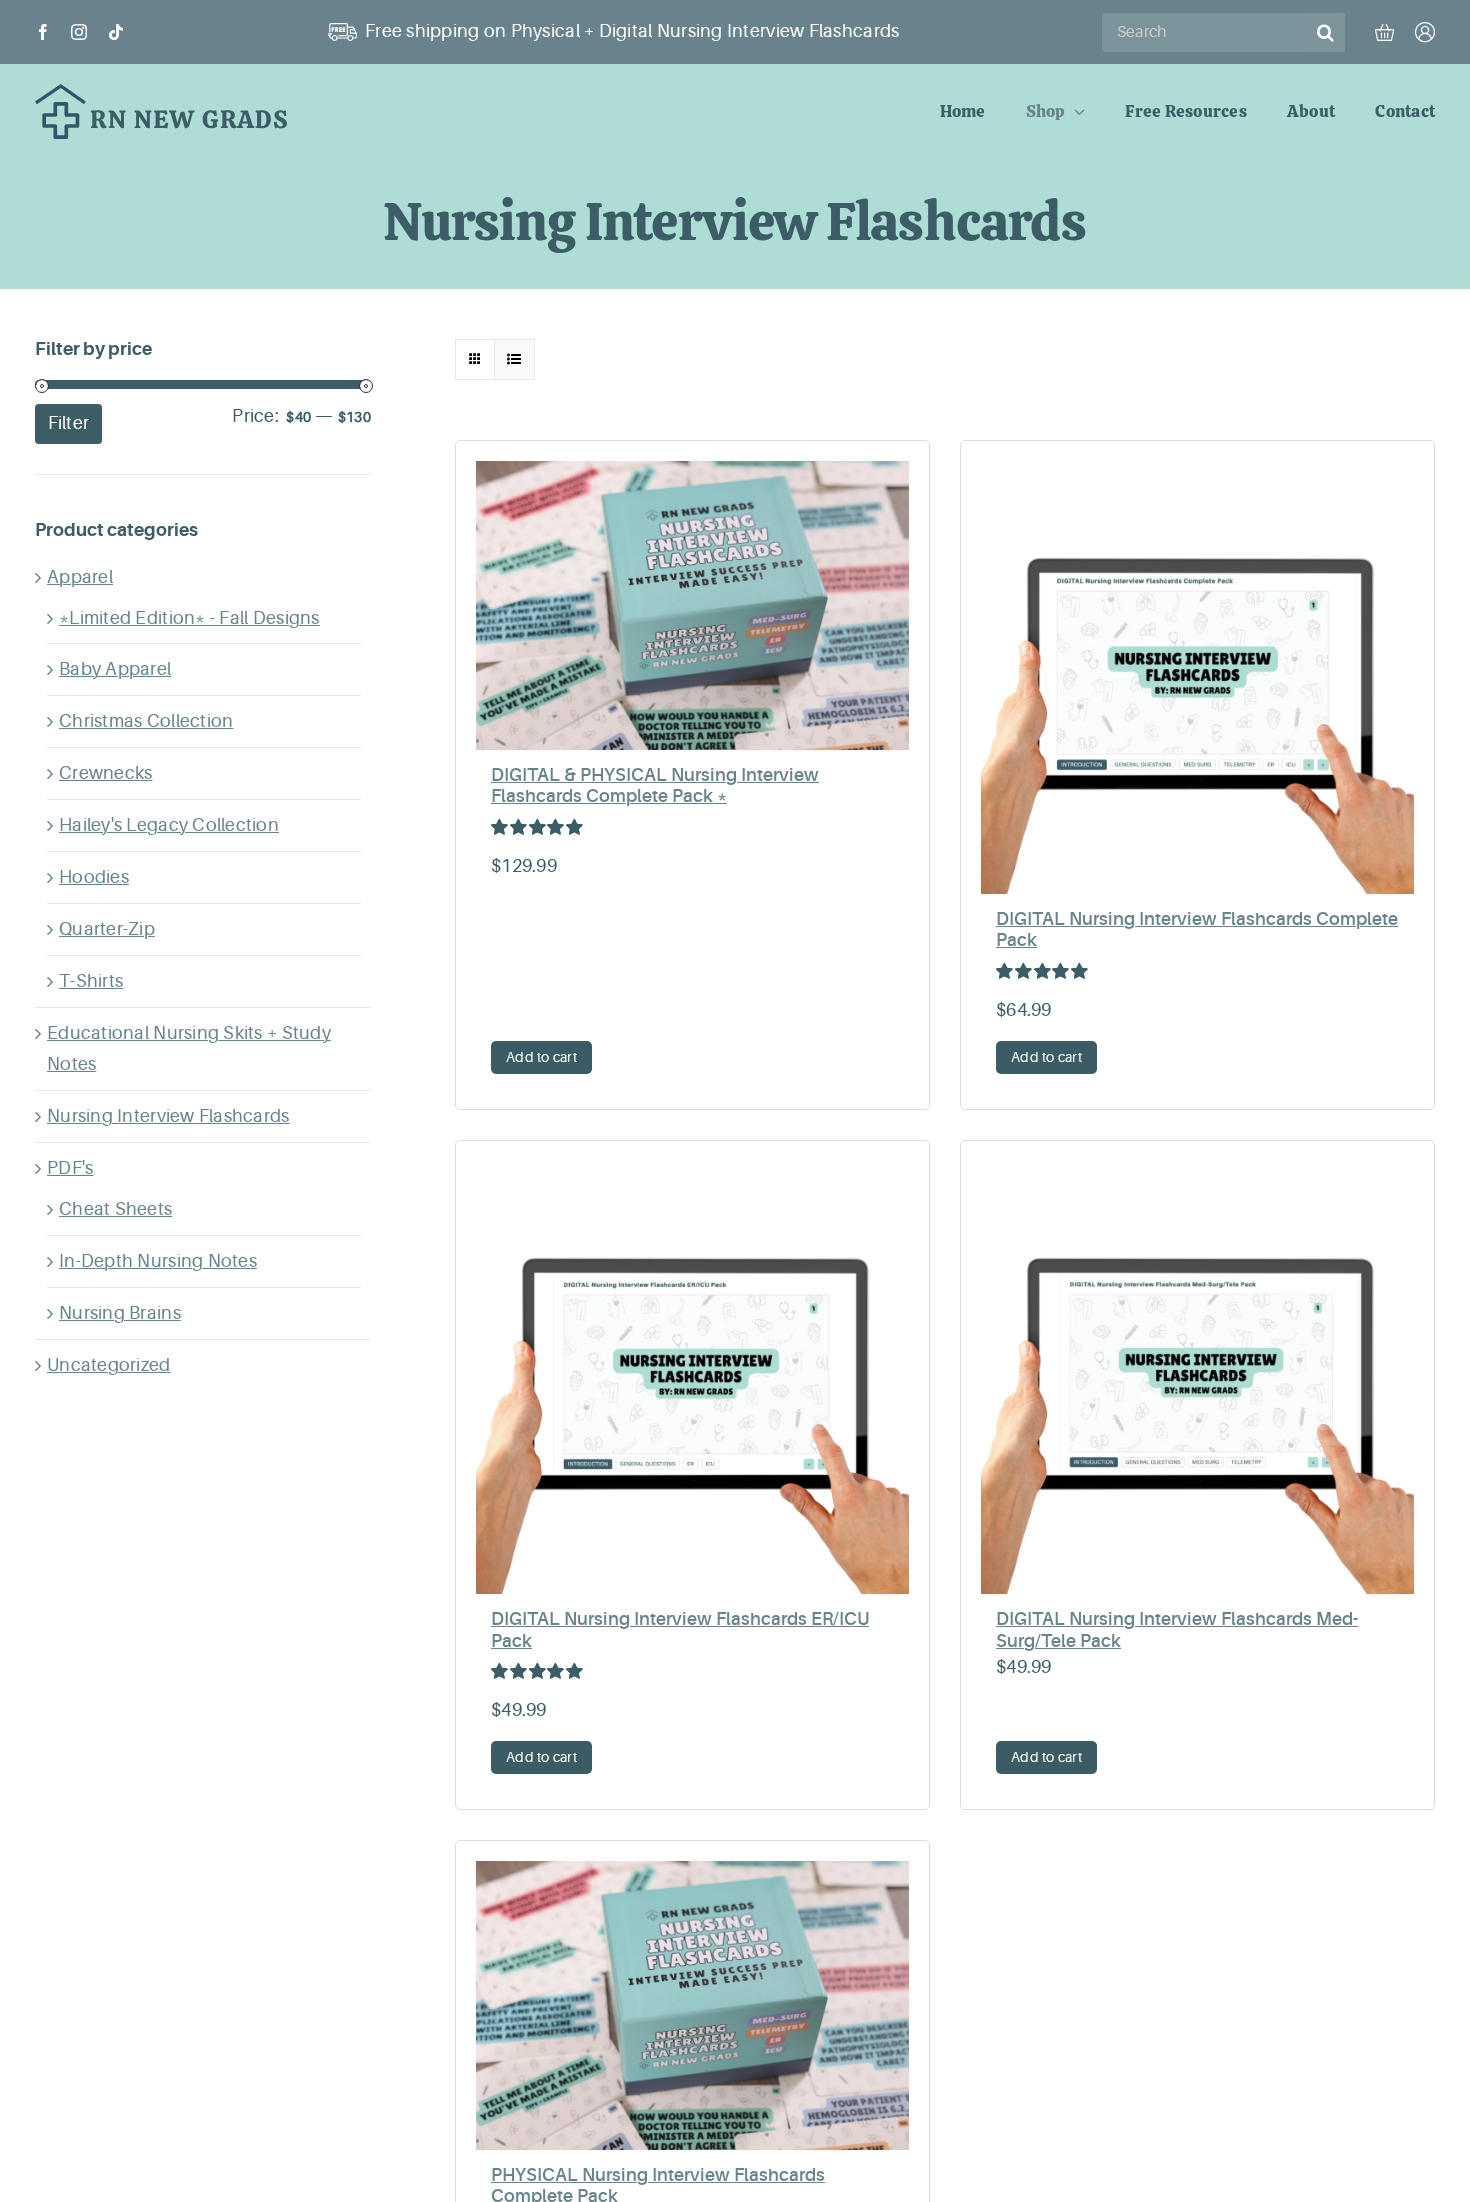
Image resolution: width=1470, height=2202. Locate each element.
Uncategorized (109, 1365)
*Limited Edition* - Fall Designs (189, 618)
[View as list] (514, 359)
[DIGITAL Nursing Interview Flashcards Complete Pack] (1197, 677)
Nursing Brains (120, 1313)
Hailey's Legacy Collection (169, 825)
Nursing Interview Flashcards (168, 1116)
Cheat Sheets (115, 1209)
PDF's (70, 1168)
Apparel (80, 577)
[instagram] (79, 32)
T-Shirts (91, 981)
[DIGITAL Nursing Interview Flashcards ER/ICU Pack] (692, 1377)
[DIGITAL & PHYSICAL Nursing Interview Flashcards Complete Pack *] (692, 605)
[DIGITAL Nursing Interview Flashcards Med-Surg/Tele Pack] (1197, 1377)
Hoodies (94, 877)
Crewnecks (105, 773)
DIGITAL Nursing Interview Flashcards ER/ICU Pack (680, 1630)
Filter (69, 423)
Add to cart (541, 1057)
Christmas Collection (146, 721)
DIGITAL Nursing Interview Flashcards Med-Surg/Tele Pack (1177, 1630)
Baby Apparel (115, 669)
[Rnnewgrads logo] (161, 93)
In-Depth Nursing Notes (158, 1261)
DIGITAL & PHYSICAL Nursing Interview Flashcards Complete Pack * (655, 786)
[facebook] (43, 32)
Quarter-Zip (107, 929)
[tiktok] (116, 32)
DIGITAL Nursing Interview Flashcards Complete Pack (1197, 930)
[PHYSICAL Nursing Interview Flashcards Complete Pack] (692, 2005)
